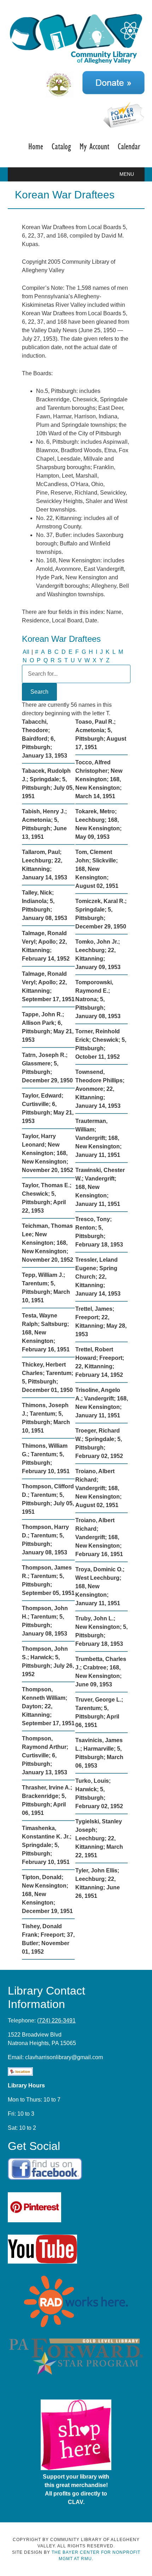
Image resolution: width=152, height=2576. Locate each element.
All (26, 652)
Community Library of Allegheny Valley (76, 38)
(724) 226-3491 (56, 2021)
